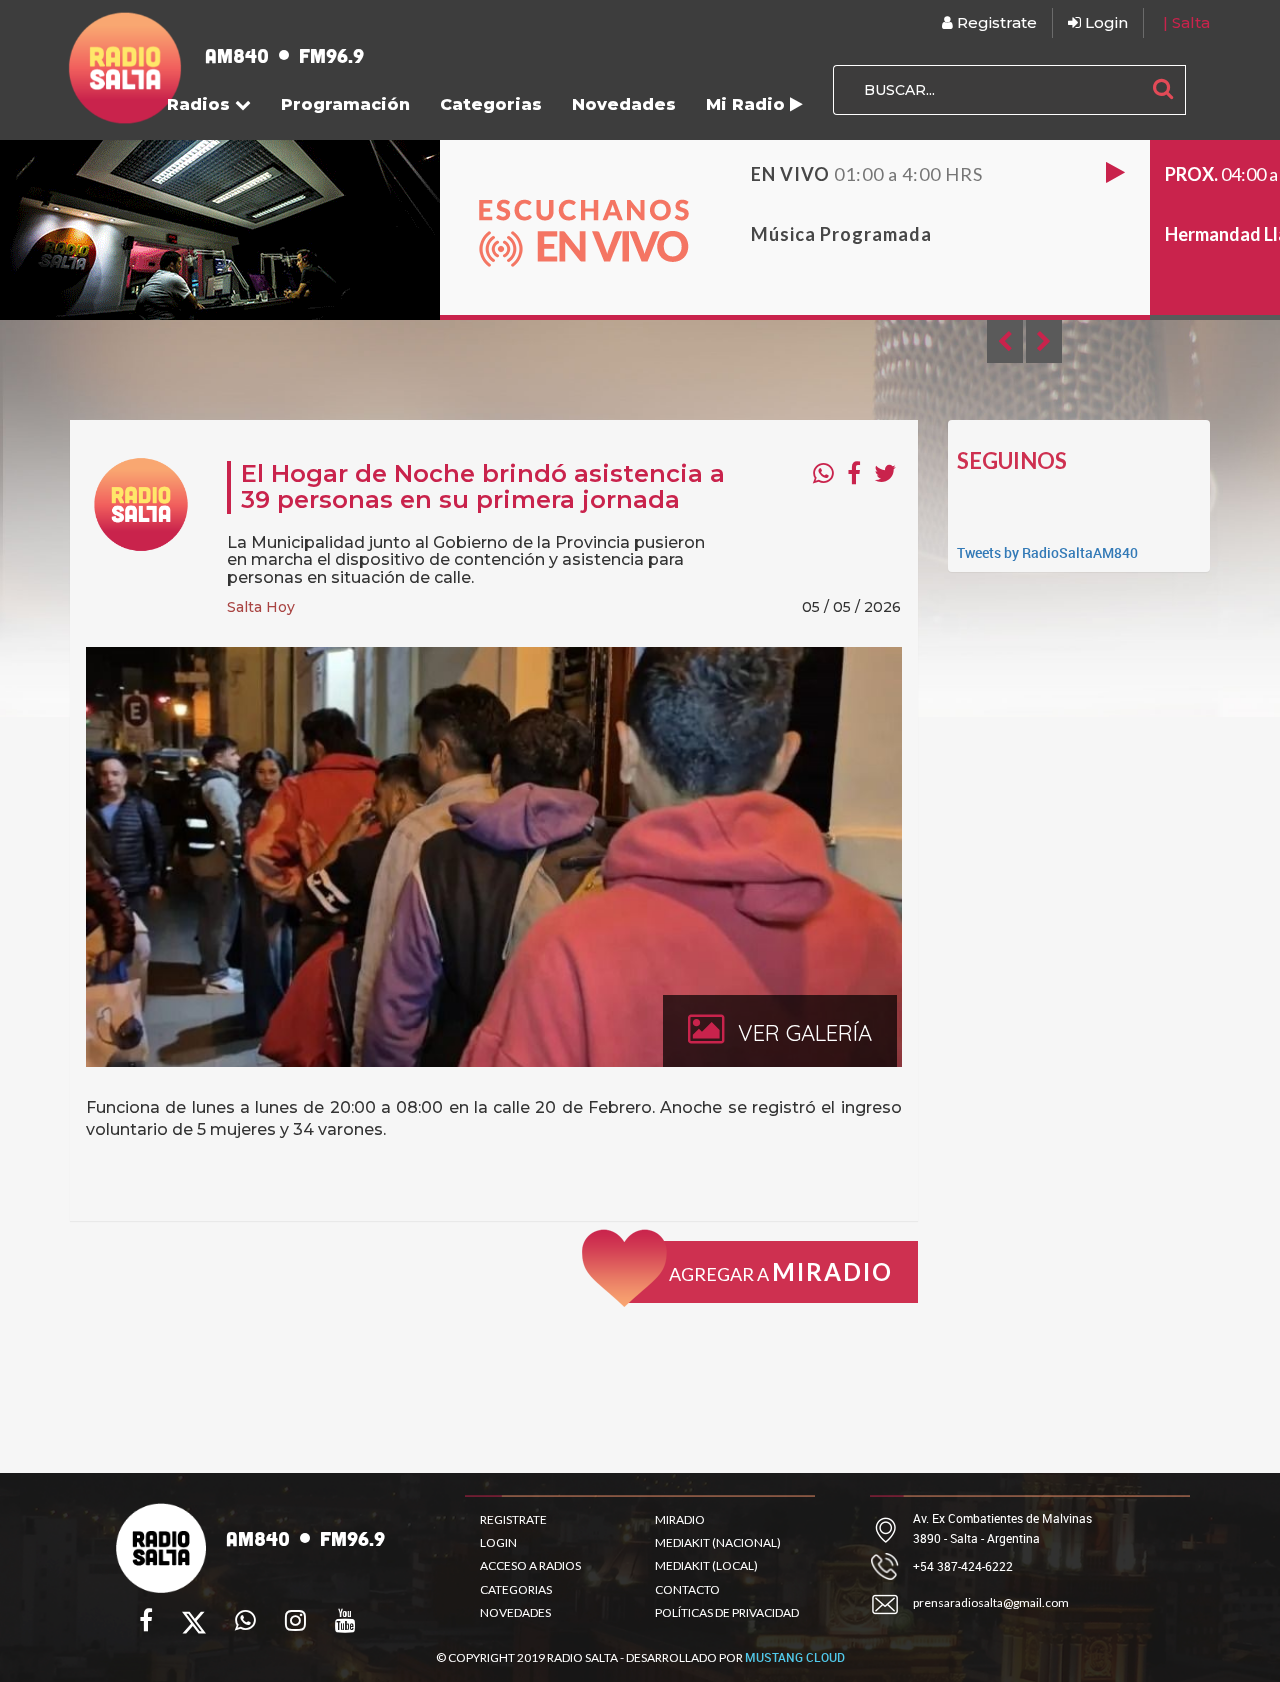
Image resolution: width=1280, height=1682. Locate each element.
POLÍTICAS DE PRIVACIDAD (727, 1612)
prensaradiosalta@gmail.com (991, 1602)
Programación (345, 104)
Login (1104, 22)
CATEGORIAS (516, 1589)
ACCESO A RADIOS (530, 1565)
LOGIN (498, 1542)
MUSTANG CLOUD (795, 1657)
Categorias (491, 104)
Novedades (624, 104)
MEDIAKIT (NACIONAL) (718, 1542)
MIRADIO (680, 1519)
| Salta (1186, 22)
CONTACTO (687, 1589)
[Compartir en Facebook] (854, 473)
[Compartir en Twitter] (885, 473)
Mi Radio (748, 104)
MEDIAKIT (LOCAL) (706, 1565)
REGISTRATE (513, 1519)
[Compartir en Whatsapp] (823, 473)
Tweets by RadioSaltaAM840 (1047, 552)
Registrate (995, 22)
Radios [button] (201, 104)
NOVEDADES (515, 1612)
